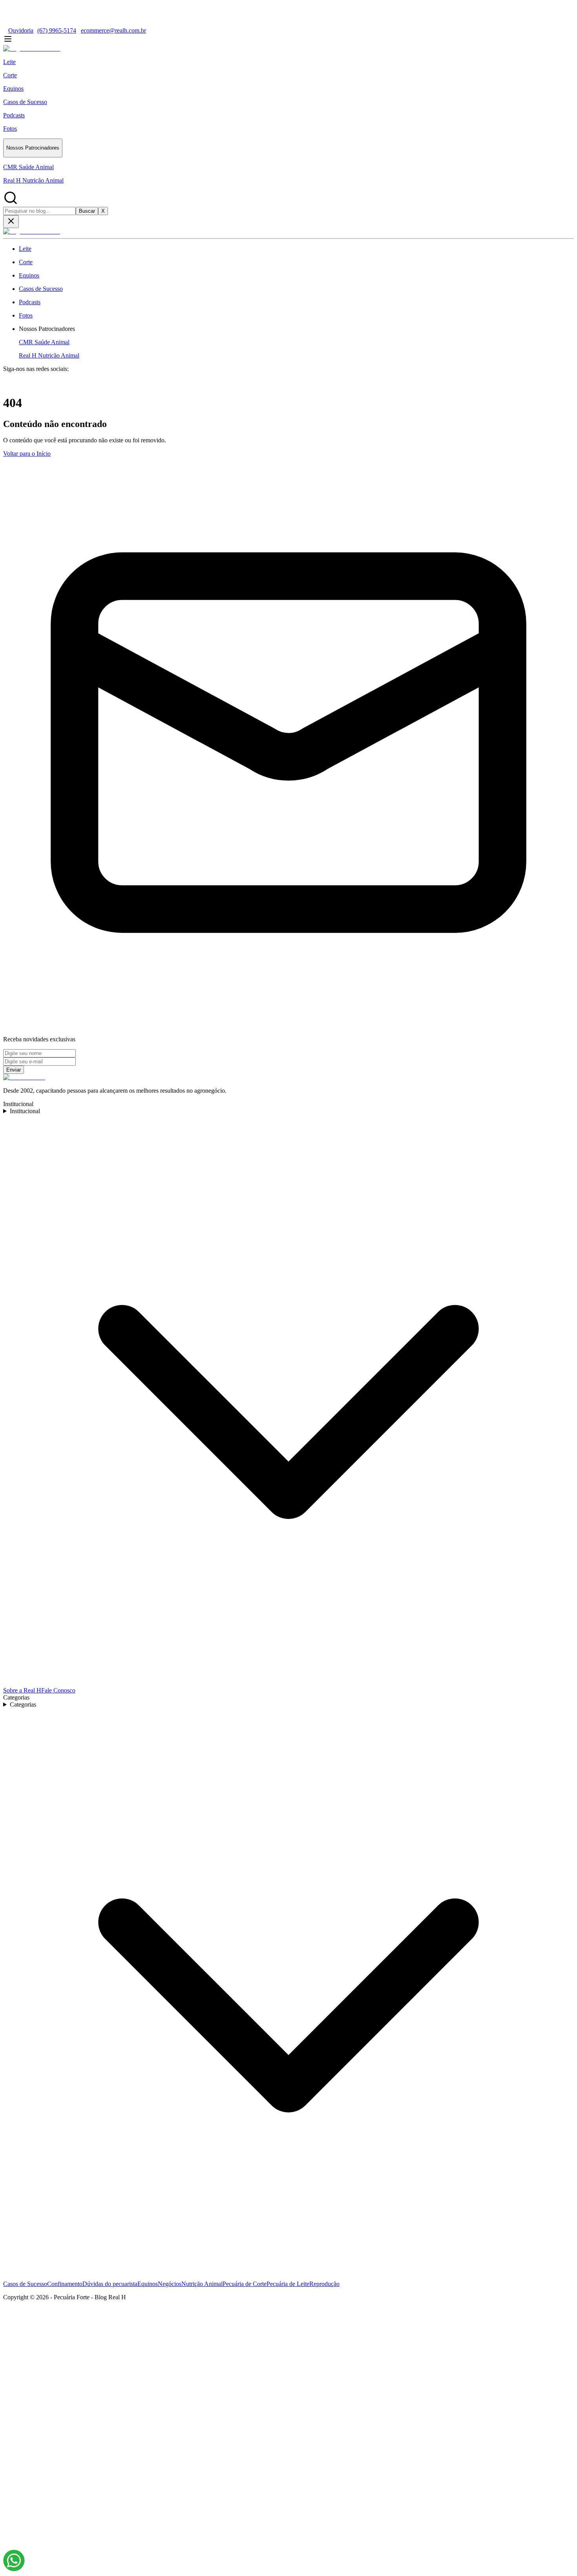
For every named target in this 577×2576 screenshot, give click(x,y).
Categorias (23, 1704)
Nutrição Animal (202, 2284)
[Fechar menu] (11, 222)
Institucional (25, 1111)
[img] (14, 2560)
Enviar (14, 1070)
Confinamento (65, 2284)
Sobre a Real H (22, 1690)
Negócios (170, 2284)
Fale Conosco (58, 1690)
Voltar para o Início (27, 454)
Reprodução (324, 2284)
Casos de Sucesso (25, 2284)
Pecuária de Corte (245, 2284)
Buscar (87, 211)
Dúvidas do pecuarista (110, 2284)
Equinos (148, 2284)
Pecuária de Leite (288, 2284)
